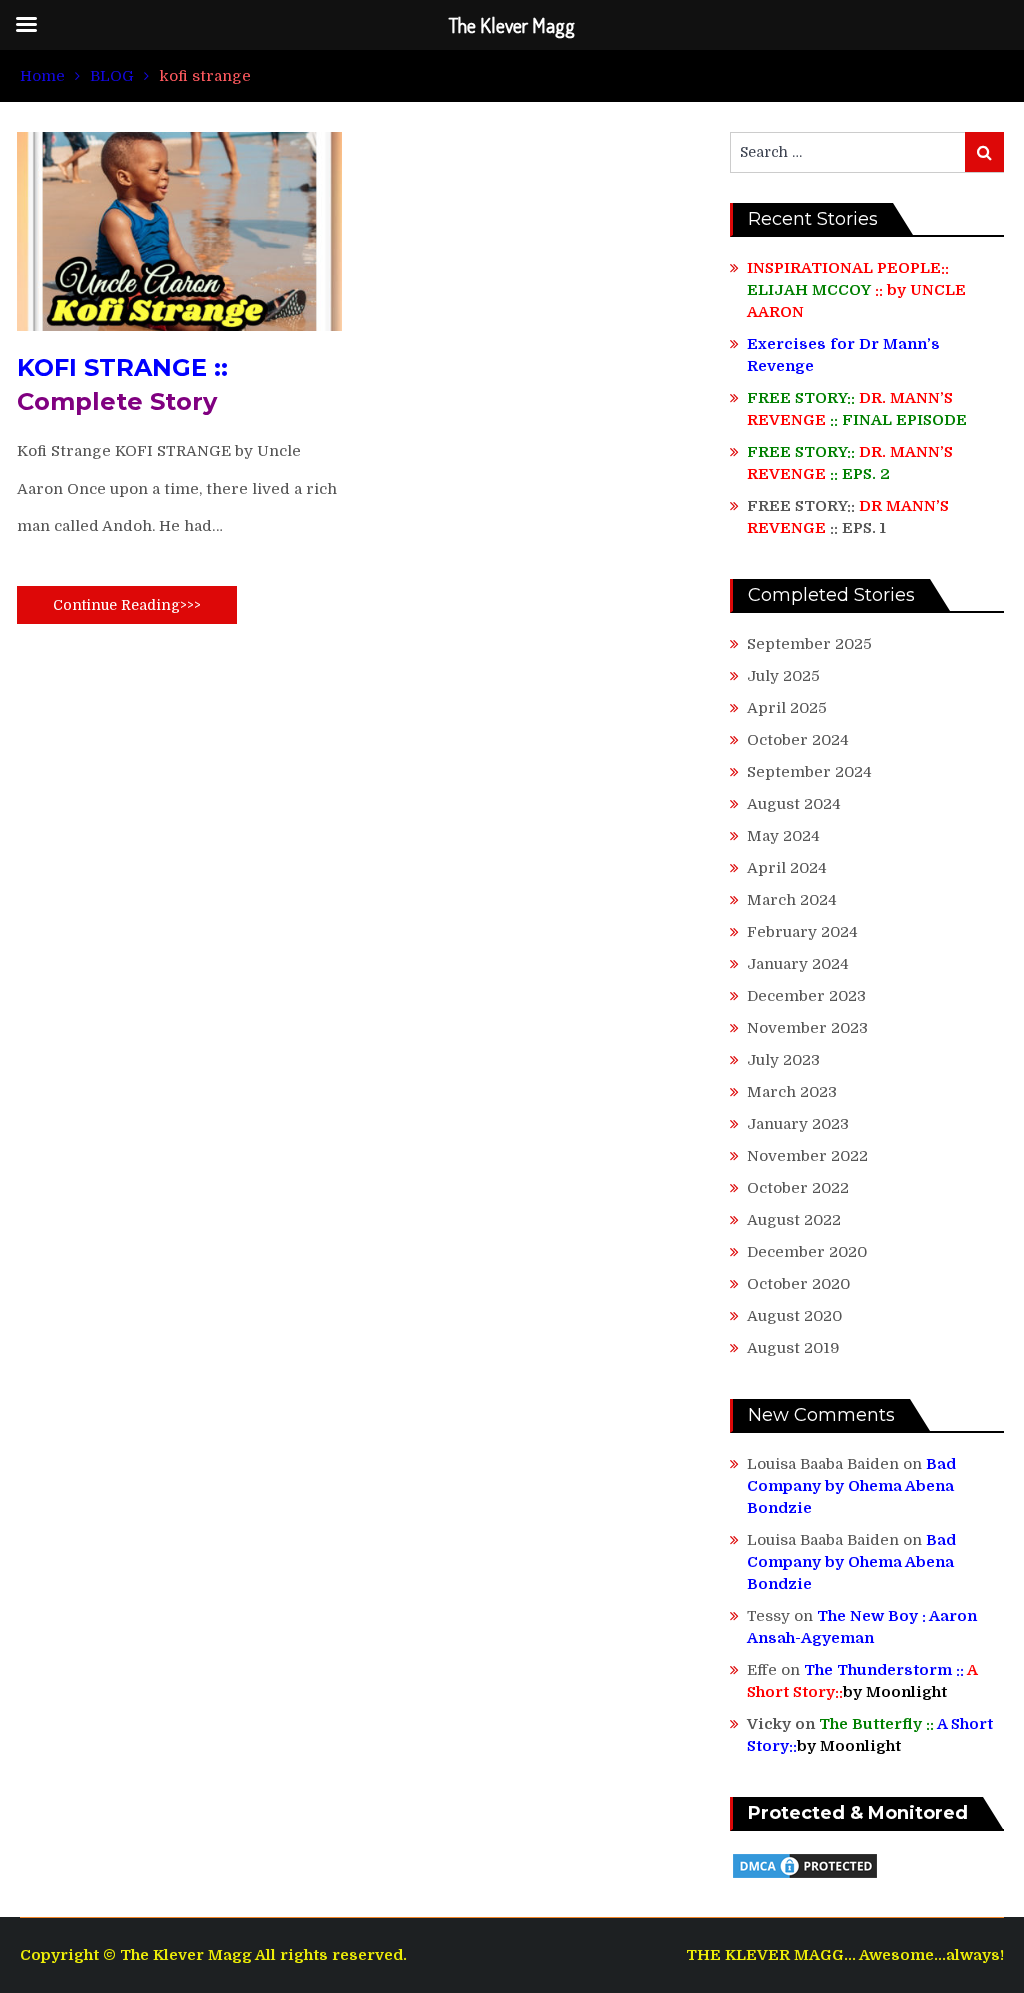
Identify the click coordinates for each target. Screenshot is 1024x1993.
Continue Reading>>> (127, 605)
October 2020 (798, 1284)
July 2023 (783, 1060)
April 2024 (787, 868)
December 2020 (807, 1252)
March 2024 (792, 900)
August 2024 (794, 804)
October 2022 (798, 1188)
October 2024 (798, 740)
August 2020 (794, 1316)
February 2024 (802, 932)
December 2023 (806, 996)
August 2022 (794, 1220)
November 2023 (807, 1028)
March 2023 (792, 1092)
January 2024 (798, 964)
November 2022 (807, 1156)
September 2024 (809, 772)
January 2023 (798, 1124)
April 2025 (787, 708)
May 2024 (783, 836)
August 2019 (793, 1348)
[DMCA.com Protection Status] (805, 1876)
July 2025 (783, 676)
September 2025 (809, 644)
